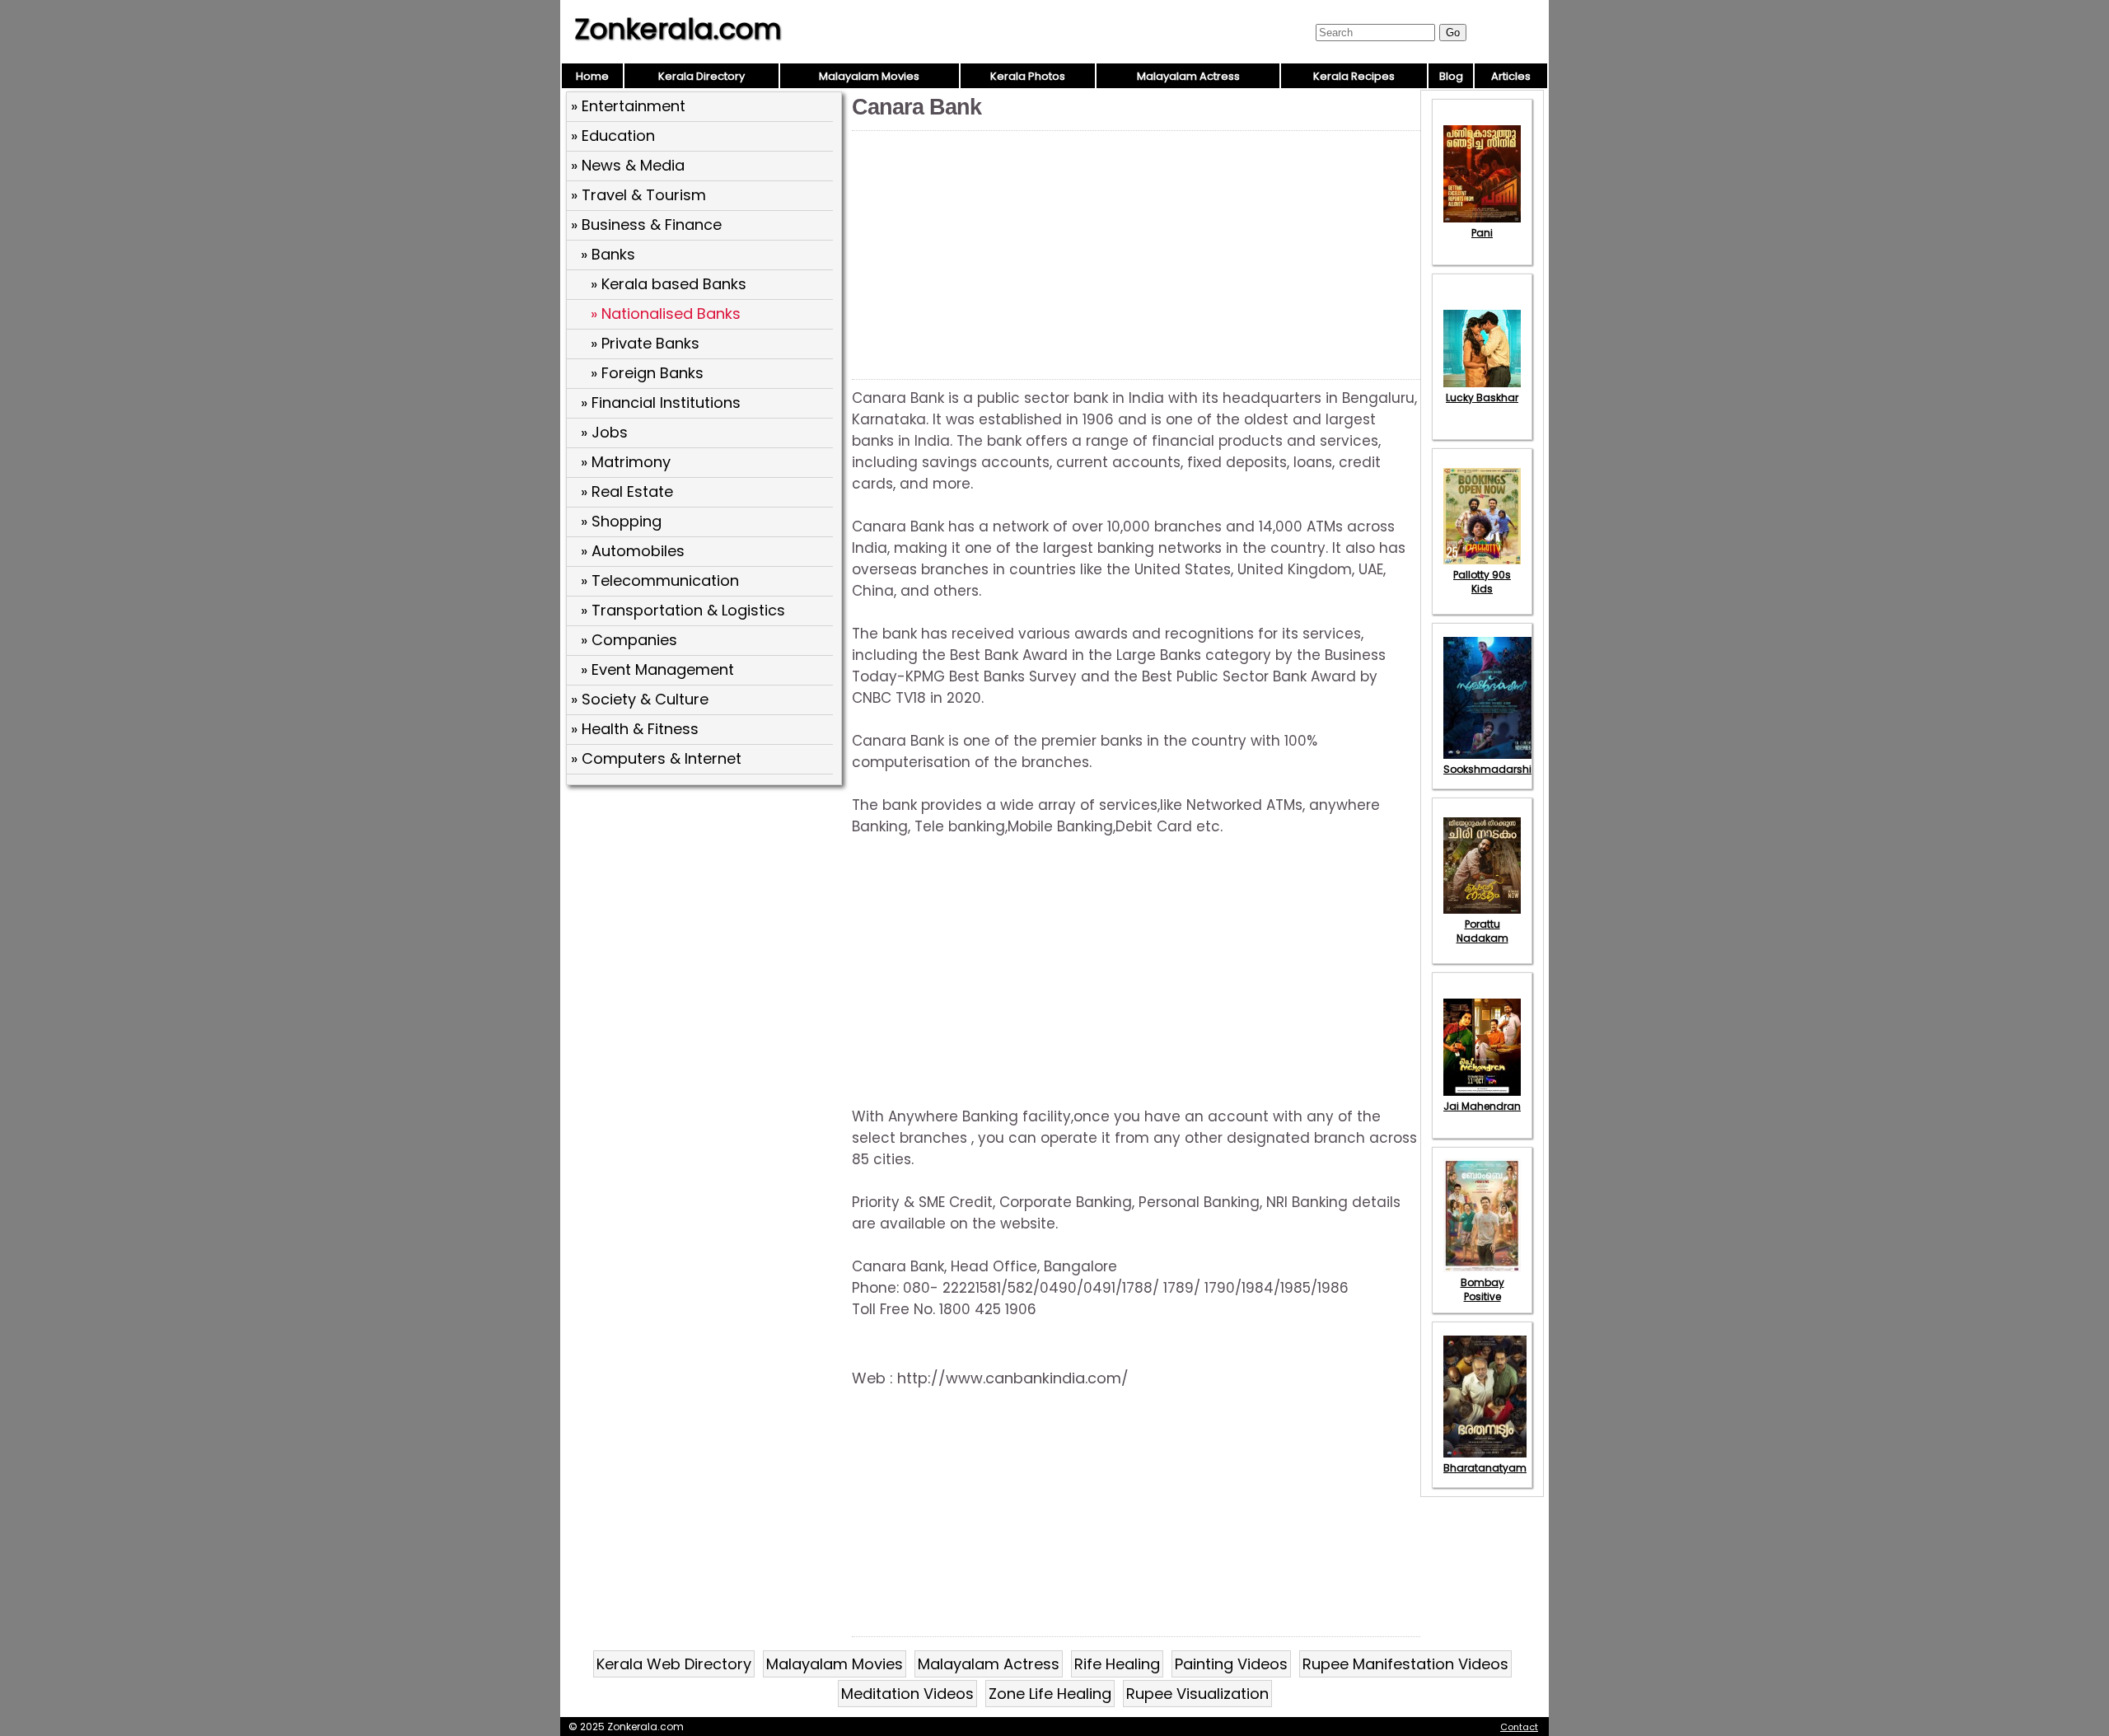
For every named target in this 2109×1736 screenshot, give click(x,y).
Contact (1519, 1727)
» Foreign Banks (647, 373)
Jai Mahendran (1482, 1106)
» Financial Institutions (661, 402)
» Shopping (621, 521)
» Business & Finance (646, 225)
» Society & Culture (640, 699)
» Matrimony (626, 462)
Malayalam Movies (869, 76)
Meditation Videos (907, 1694)
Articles (1511, 76)
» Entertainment (628, 106)
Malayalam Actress (1188, 76)
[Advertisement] (706, 910)
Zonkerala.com (678, 29)
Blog (1451, 76)
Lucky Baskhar (1482, 398)
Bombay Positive (1482, 1289)
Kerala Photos (1028, 76)
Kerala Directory (701, 76)
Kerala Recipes (1354, 76)
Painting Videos (1231, 1664)
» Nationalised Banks (666, 314)
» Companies (629, 640)
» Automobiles (633, 551)
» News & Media (628, 165)
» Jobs (604, 432)
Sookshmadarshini (1492, 769)
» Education (613, 136)
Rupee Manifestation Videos (1405, 1664)
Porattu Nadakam (1482, 931)
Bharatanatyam (1485, 1468)
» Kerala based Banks (669, 284)
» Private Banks (645, 343)
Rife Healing (1117, 1664)
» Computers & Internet (656, 758)
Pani (1482, 233)
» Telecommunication (660, 580)
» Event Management (657, 669)
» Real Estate (627, 491)
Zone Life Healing (1050, 1694)
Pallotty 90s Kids (1482, 582)
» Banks (608, 254)
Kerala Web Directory (674, 1664)
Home (592, 76)
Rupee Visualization (1197, 1694)
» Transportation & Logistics (683, 610)
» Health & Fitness (635, 729)
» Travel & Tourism (638, 195)
